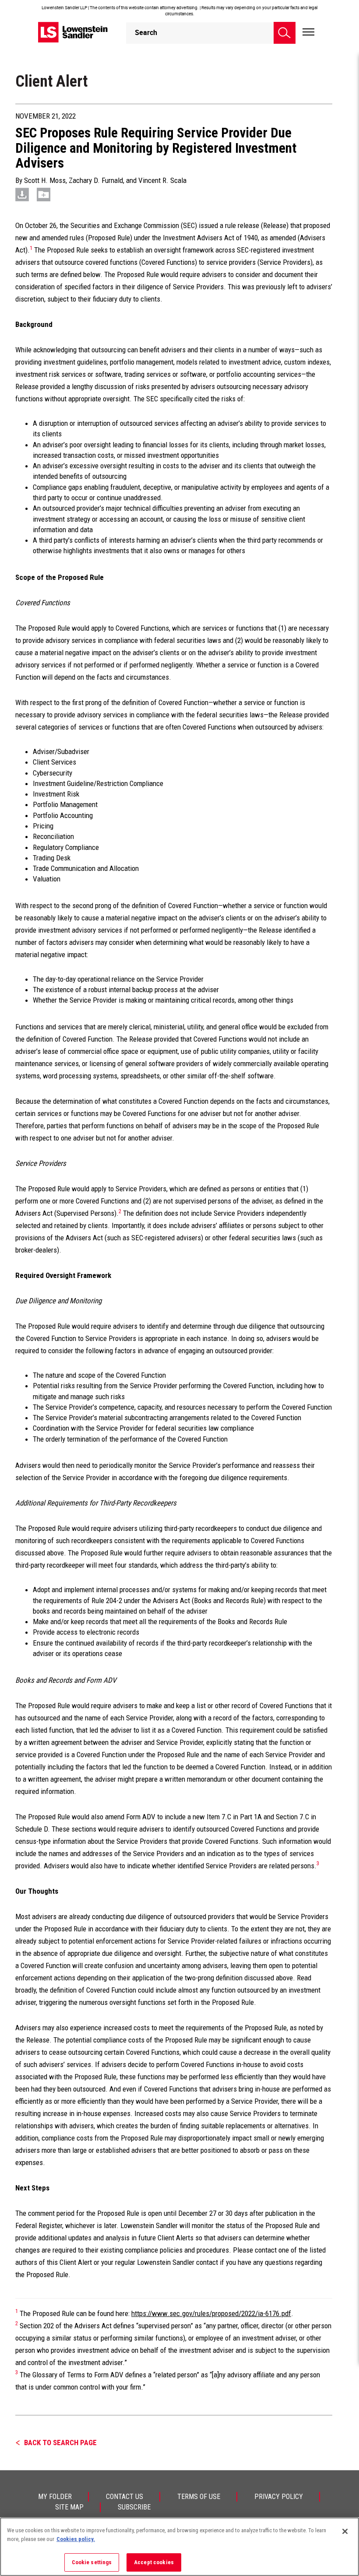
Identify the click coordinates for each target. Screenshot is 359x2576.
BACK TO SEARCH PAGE (60, 2443)
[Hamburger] (308, 32)
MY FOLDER (55, 2497)
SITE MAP (69, 2507)
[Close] (345, 2531)
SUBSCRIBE (134, 2507)
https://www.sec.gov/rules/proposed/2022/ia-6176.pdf (211, 2313)
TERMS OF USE (199, 2497)
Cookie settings (92, 2562)
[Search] (285, 33)
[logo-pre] (73, 32)
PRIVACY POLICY (279, 2497)
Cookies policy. (76, 2539)
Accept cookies (154, 2562)
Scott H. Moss (45, 180)
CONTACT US (125, 2497)
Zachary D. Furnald (96, 180)
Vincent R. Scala (162, 180)
